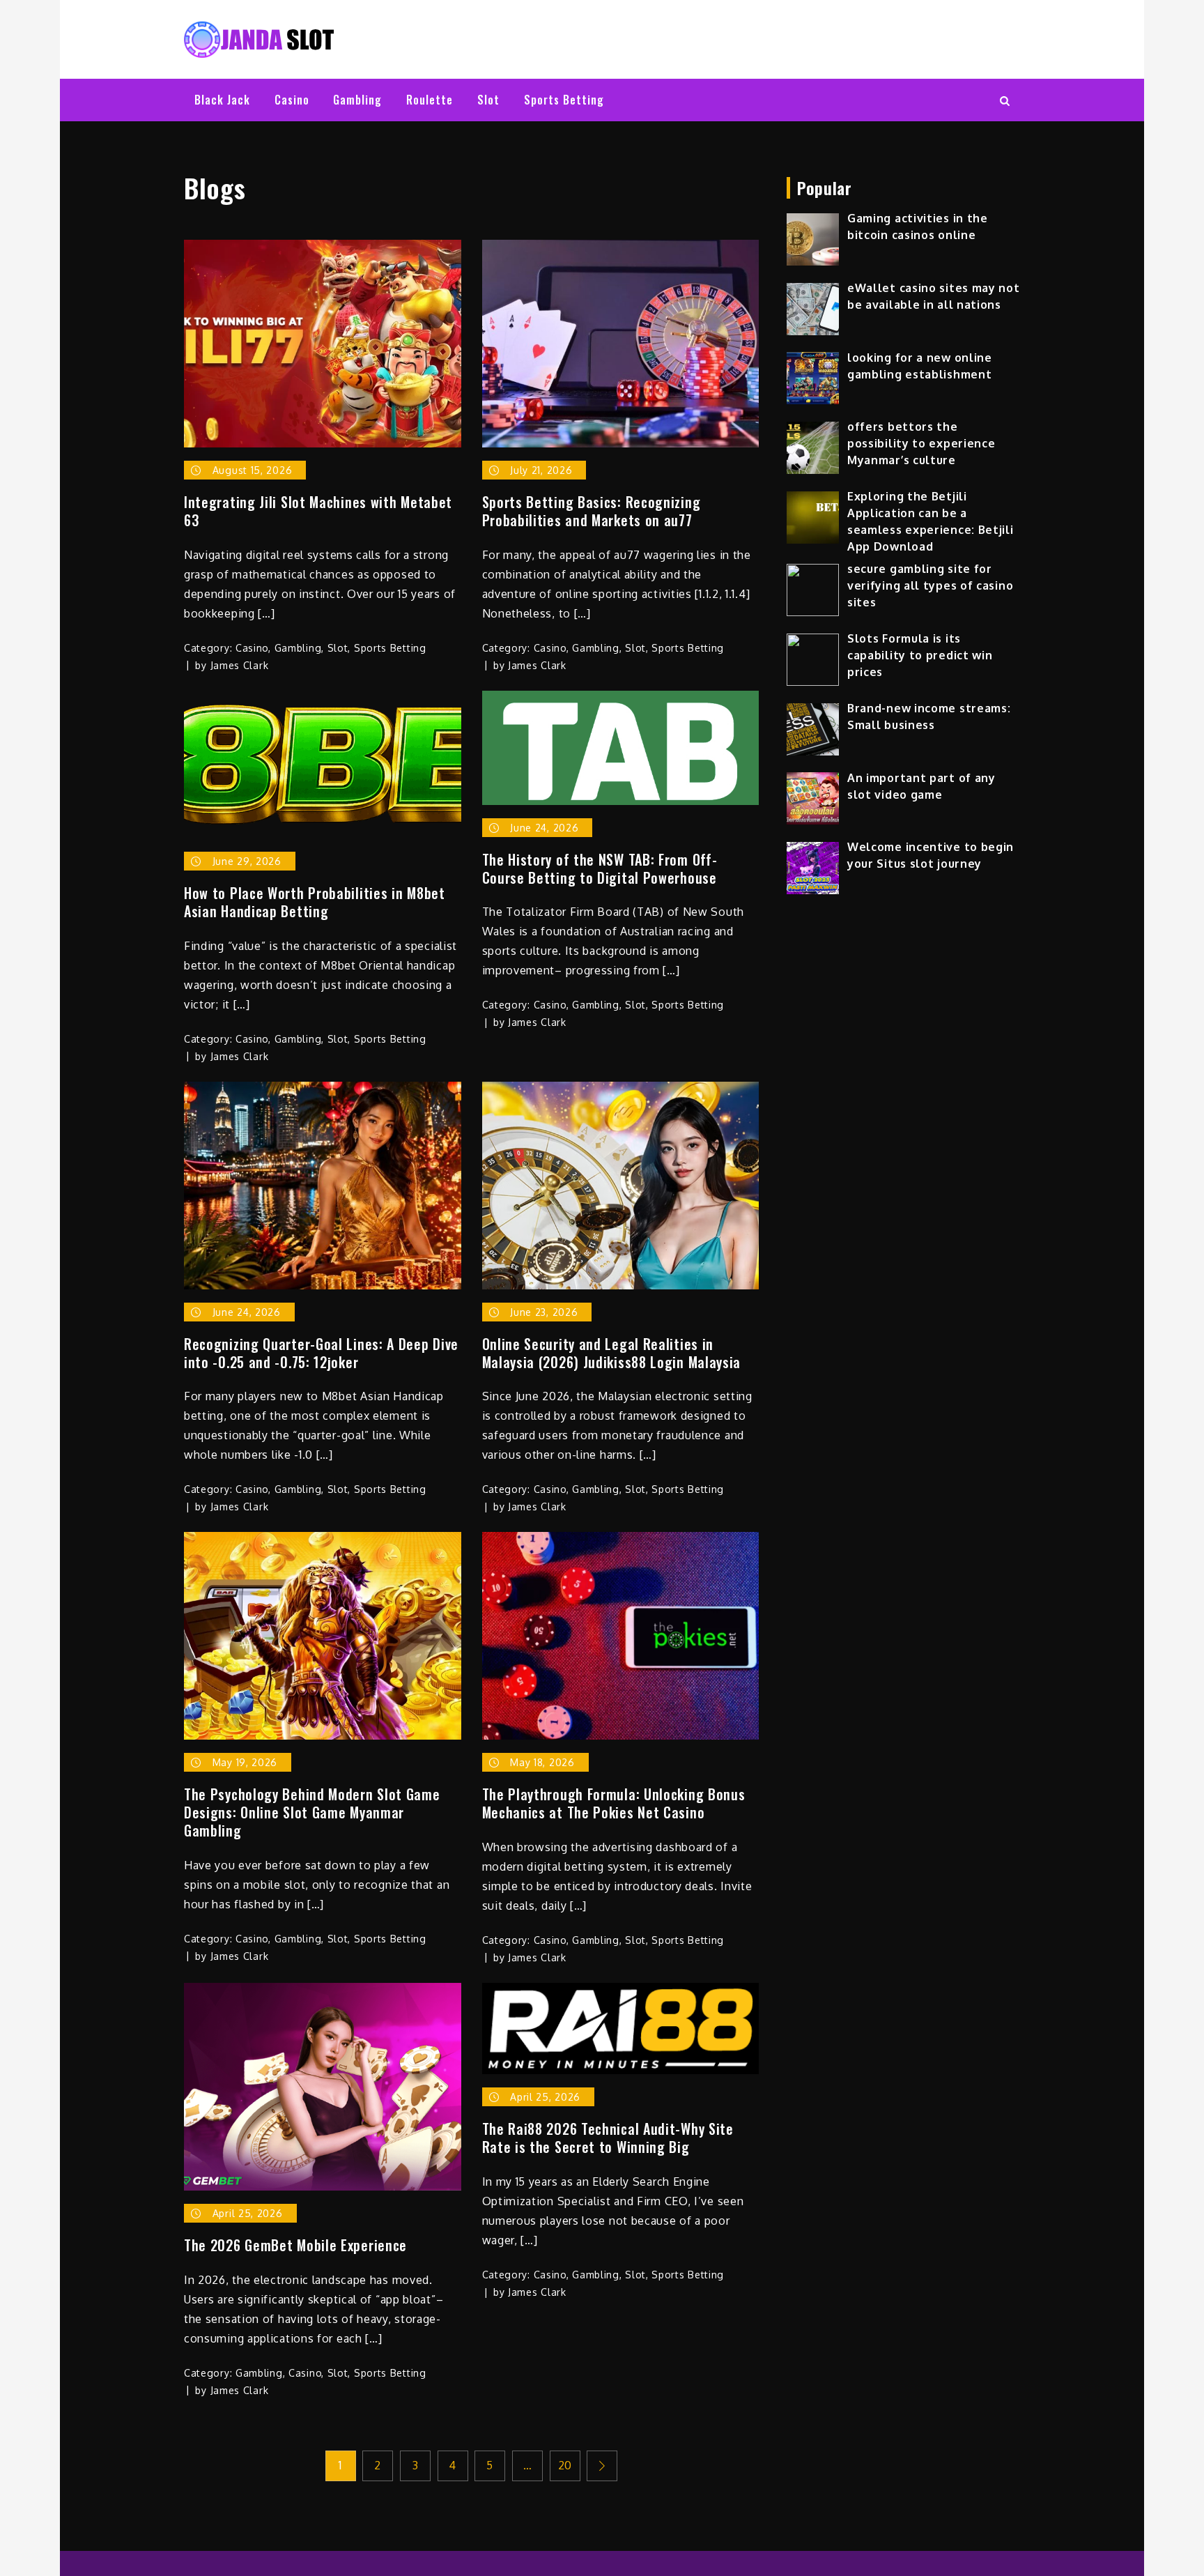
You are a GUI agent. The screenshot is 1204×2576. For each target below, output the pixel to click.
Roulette (430, 100)
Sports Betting (564, 100)
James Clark (240, 665)
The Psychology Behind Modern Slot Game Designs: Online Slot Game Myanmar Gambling (312, 1812)
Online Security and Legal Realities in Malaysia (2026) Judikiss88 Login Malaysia (612, 1353)
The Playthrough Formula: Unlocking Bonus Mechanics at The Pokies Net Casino (614, 1803)
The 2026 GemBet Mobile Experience (295, 2245)
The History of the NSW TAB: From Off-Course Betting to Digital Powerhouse (600, 868)
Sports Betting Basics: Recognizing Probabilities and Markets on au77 (592, 511)
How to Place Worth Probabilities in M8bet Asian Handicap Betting (315, 902)
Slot (488, 100)
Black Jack (222, 100)
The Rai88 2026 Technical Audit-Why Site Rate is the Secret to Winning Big (608, 2138)
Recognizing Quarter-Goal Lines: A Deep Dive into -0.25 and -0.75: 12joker (321, 1353)
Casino (292, 100)
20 (565, 2465)
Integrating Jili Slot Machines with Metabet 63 (318, 511)
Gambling (357, 100)
